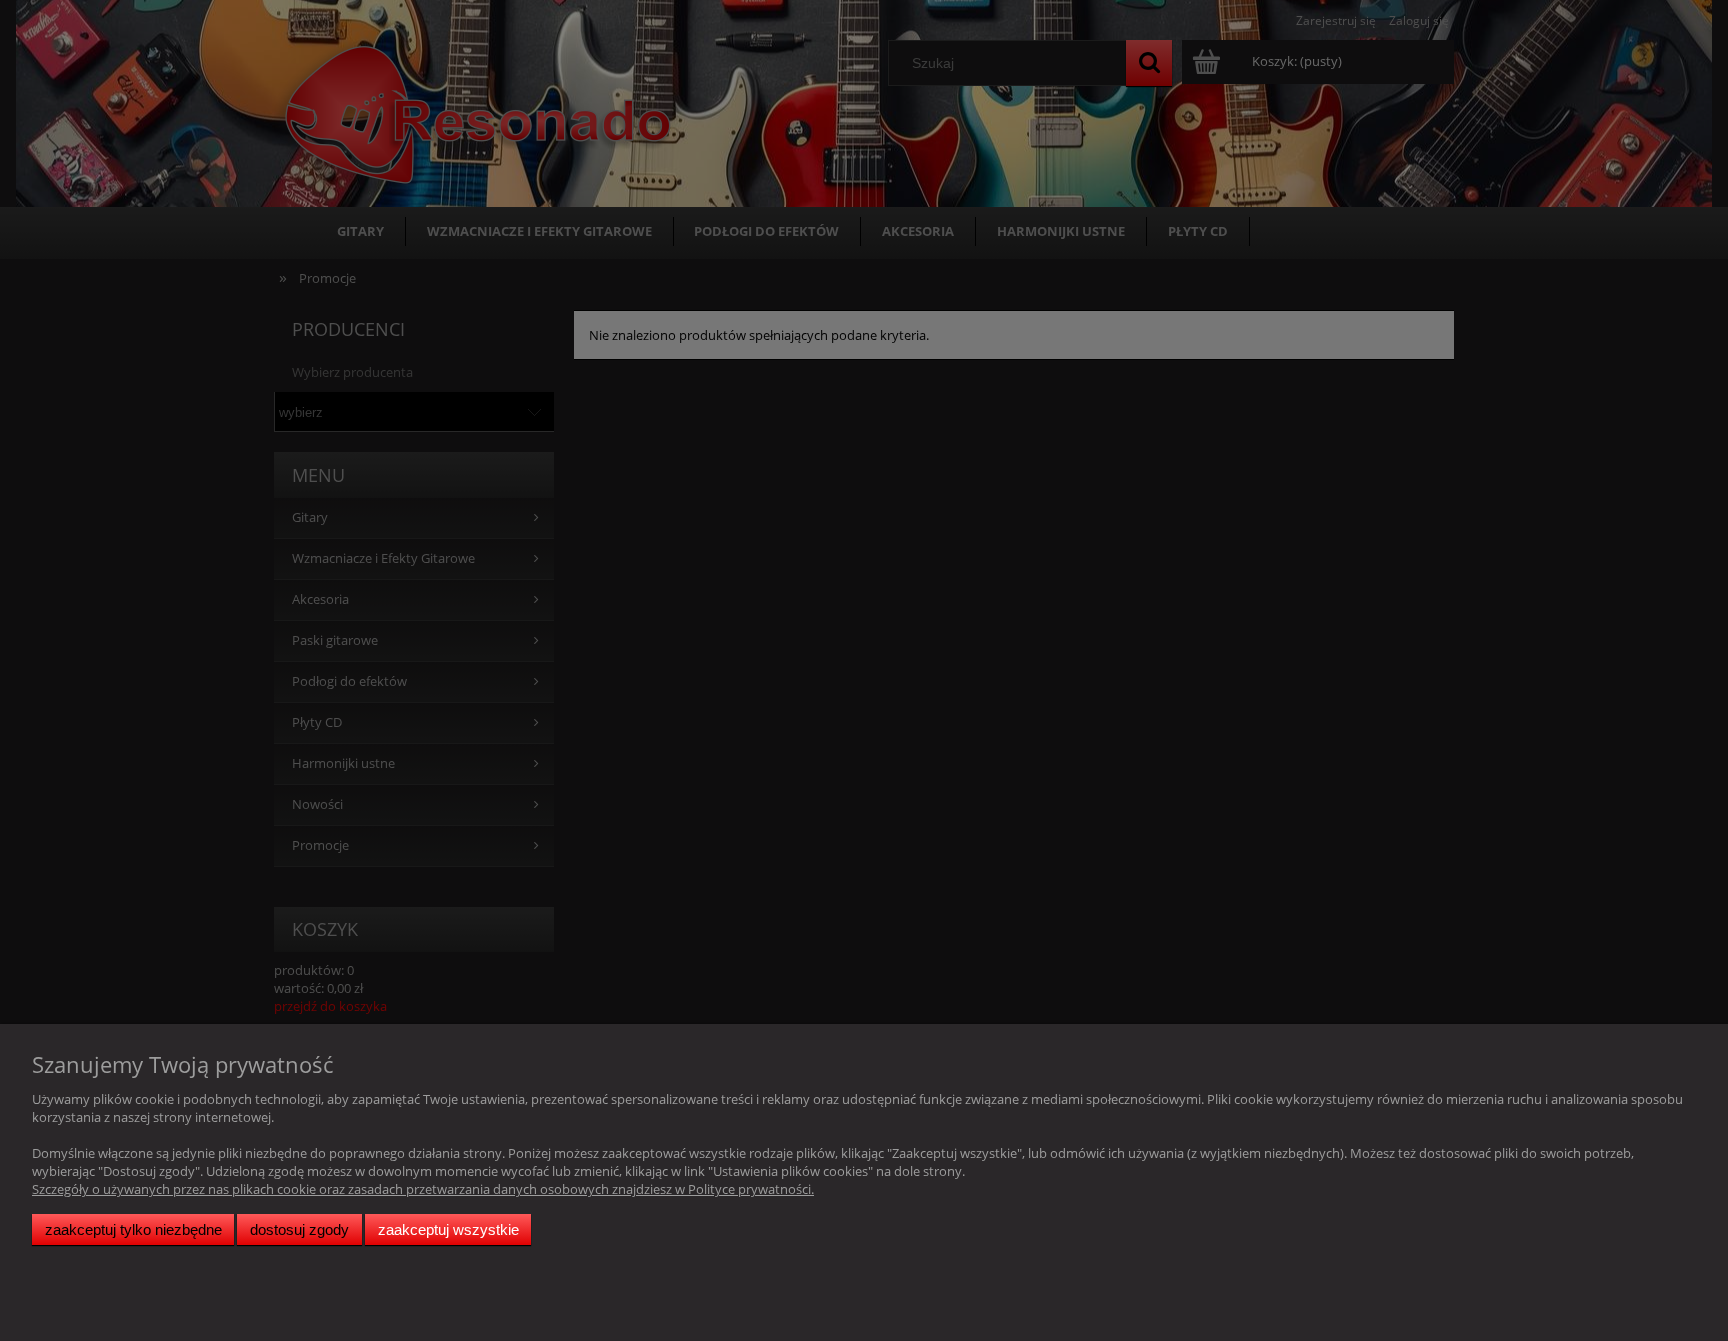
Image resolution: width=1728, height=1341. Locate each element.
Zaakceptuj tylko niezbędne (133, 1229)
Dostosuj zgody (299, 1229)
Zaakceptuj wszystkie (448, 1229)
